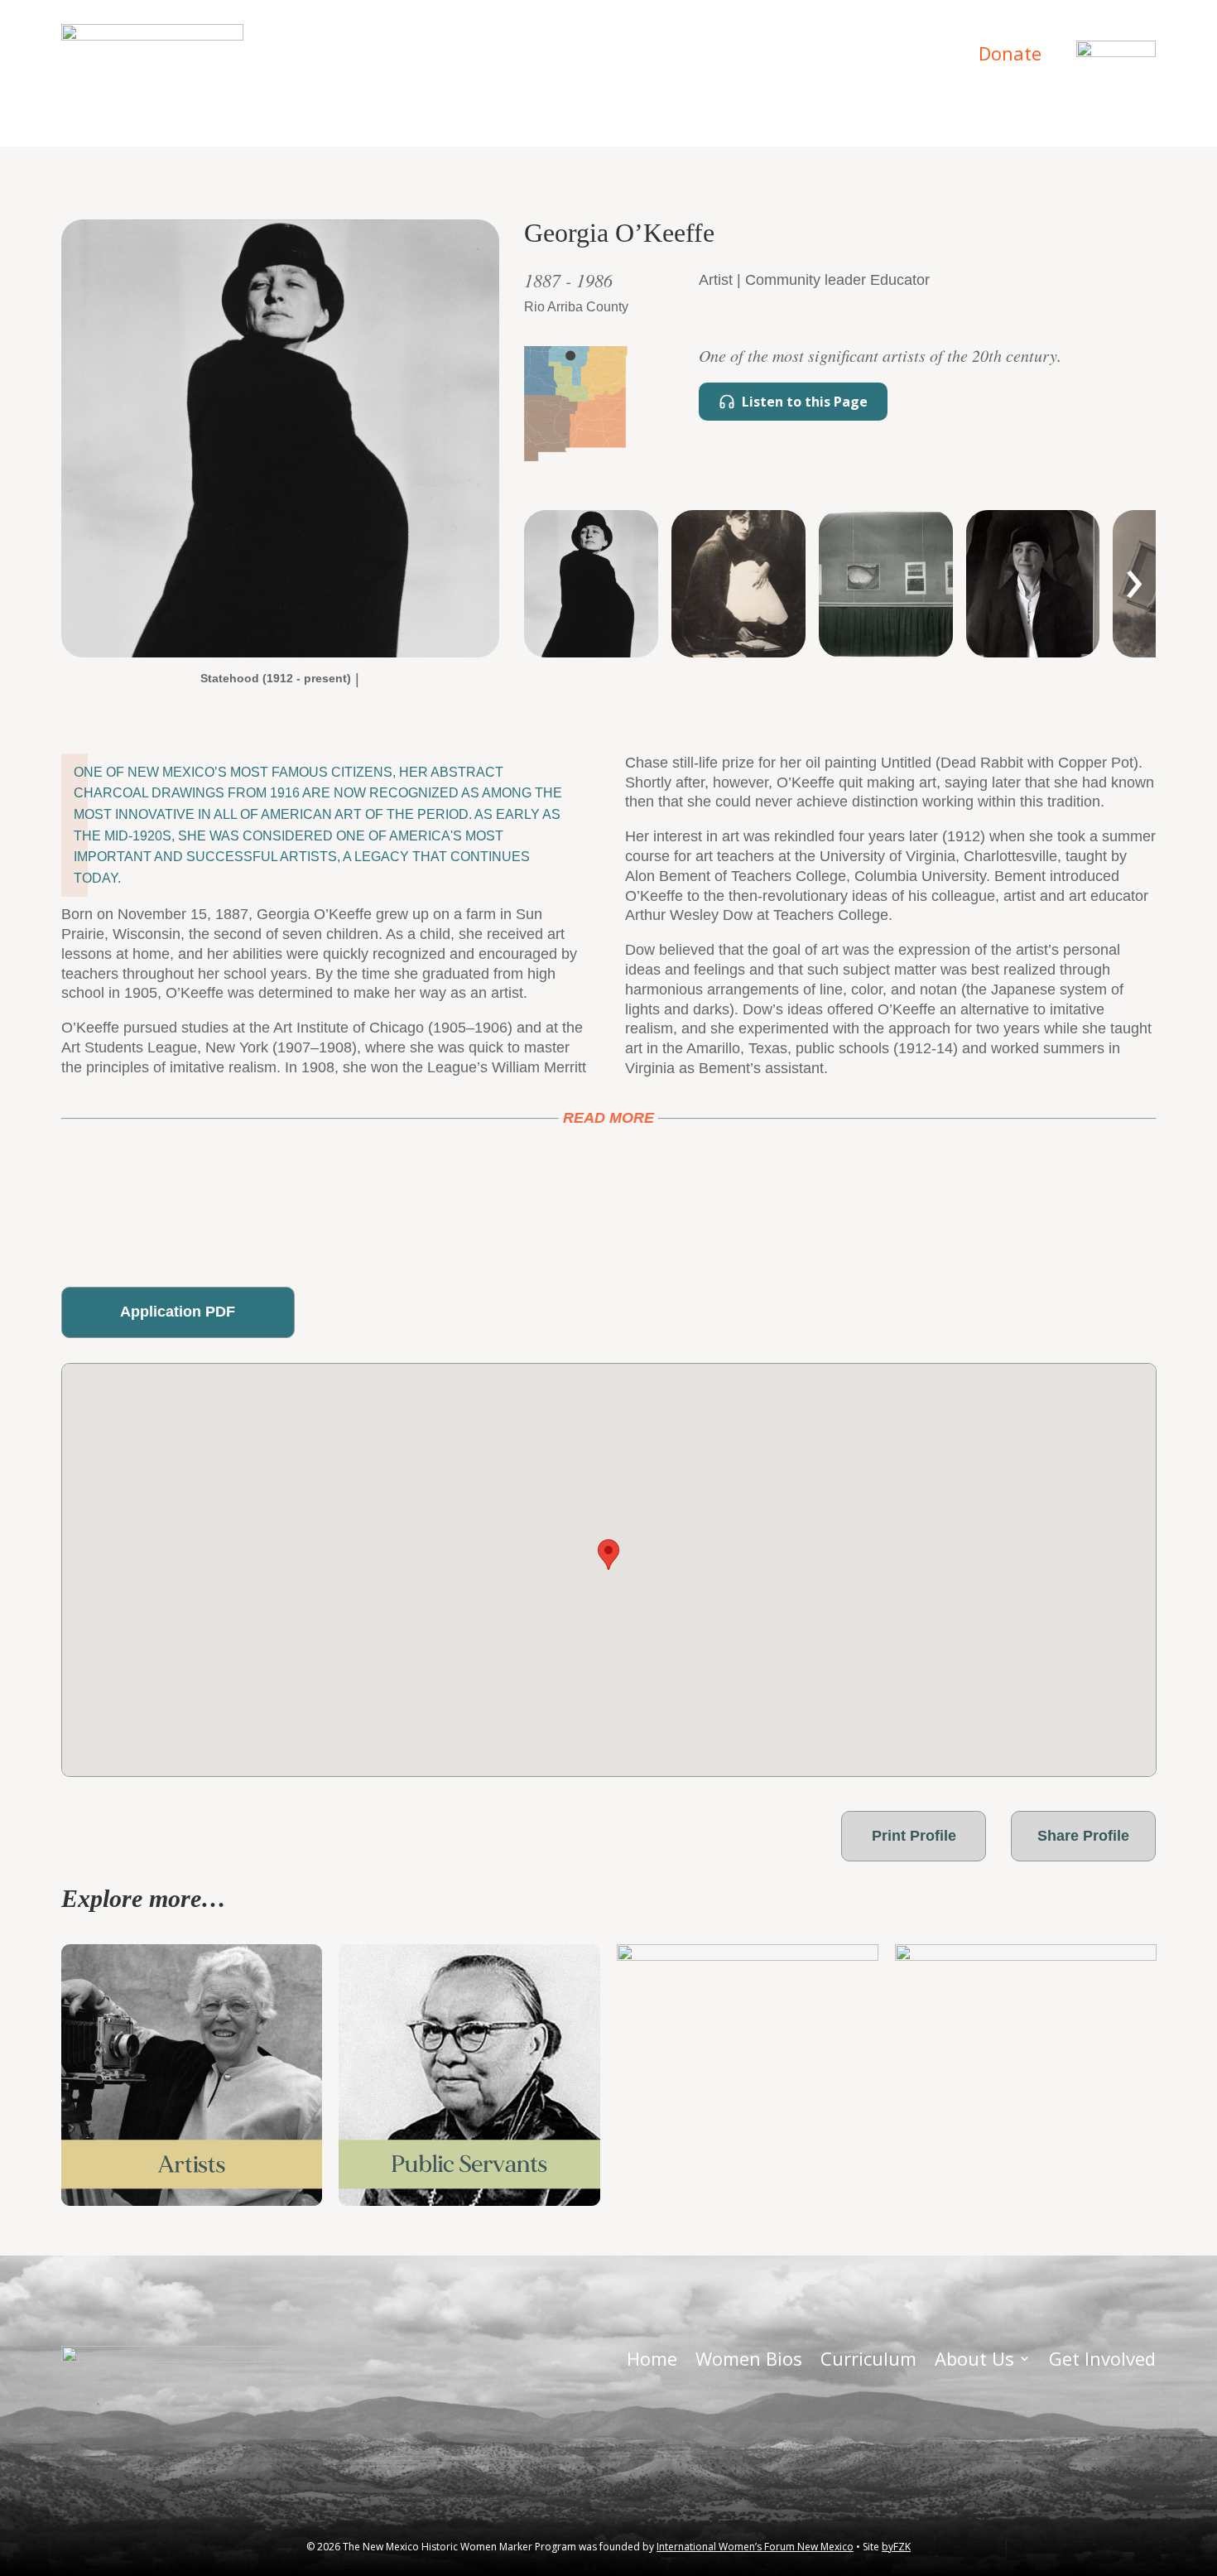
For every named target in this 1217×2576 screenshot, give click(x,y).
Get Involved (890, 56)
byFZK (896, 2547)
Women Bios (537, 56)
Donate (1010, 53)
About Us (762, 56)
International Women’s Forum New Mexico (755, 2547)
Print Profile (914, 1836)
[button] (608, 1555)
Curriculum (657, 56)
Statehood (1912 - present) (276, 678)
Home (440, 56)
